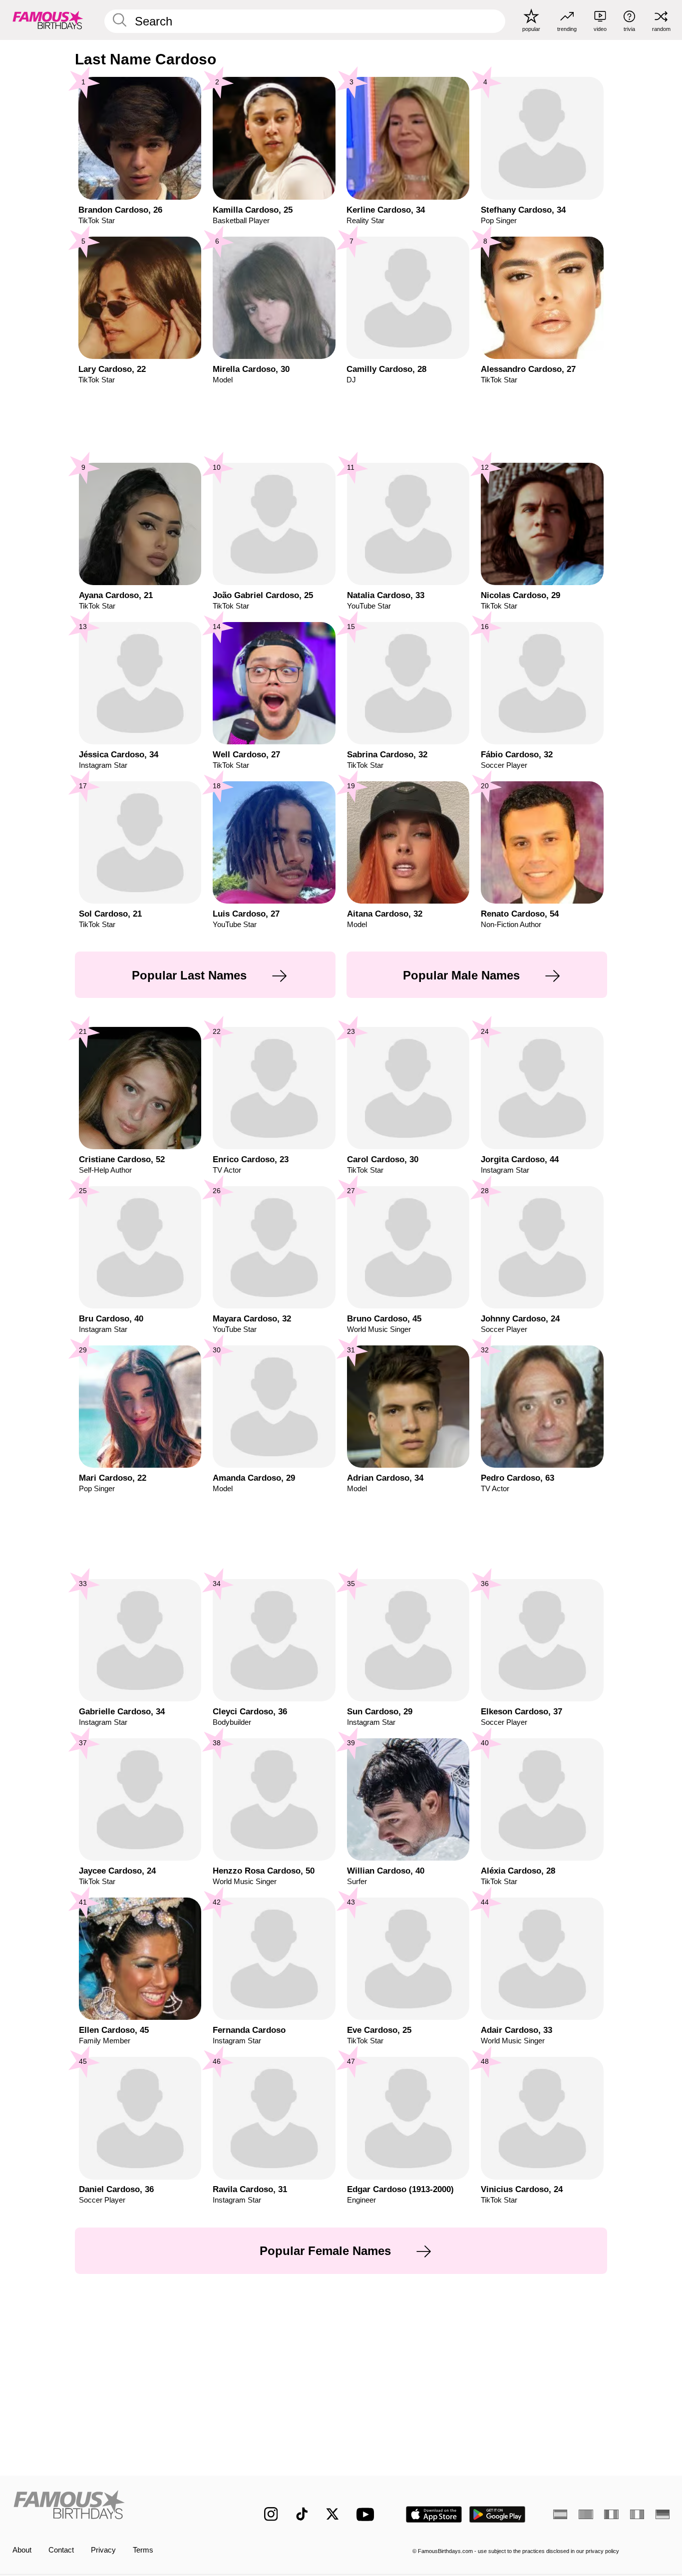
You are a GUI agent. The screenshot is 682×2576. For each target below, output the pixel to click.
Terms (143, 2550)
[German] (663, 2514)
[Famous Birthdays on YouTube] (367, 2514)
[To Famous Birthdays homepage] (48, 20)
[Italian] (637, 2514)
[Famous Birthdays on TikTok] (302, 2514)
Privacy (103, 2550)
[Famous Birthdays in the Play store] (498, 2514)
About (22, 2550)
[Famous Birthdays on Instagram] (271, 2514)
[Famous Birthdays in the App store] (434, 2514)
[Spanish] (560, 2514)
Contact (61, 2550)
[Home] (119, 2506)
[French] (611, 2514)
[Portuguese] (586, 2514)
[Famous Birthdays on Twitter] (333, 2514)
